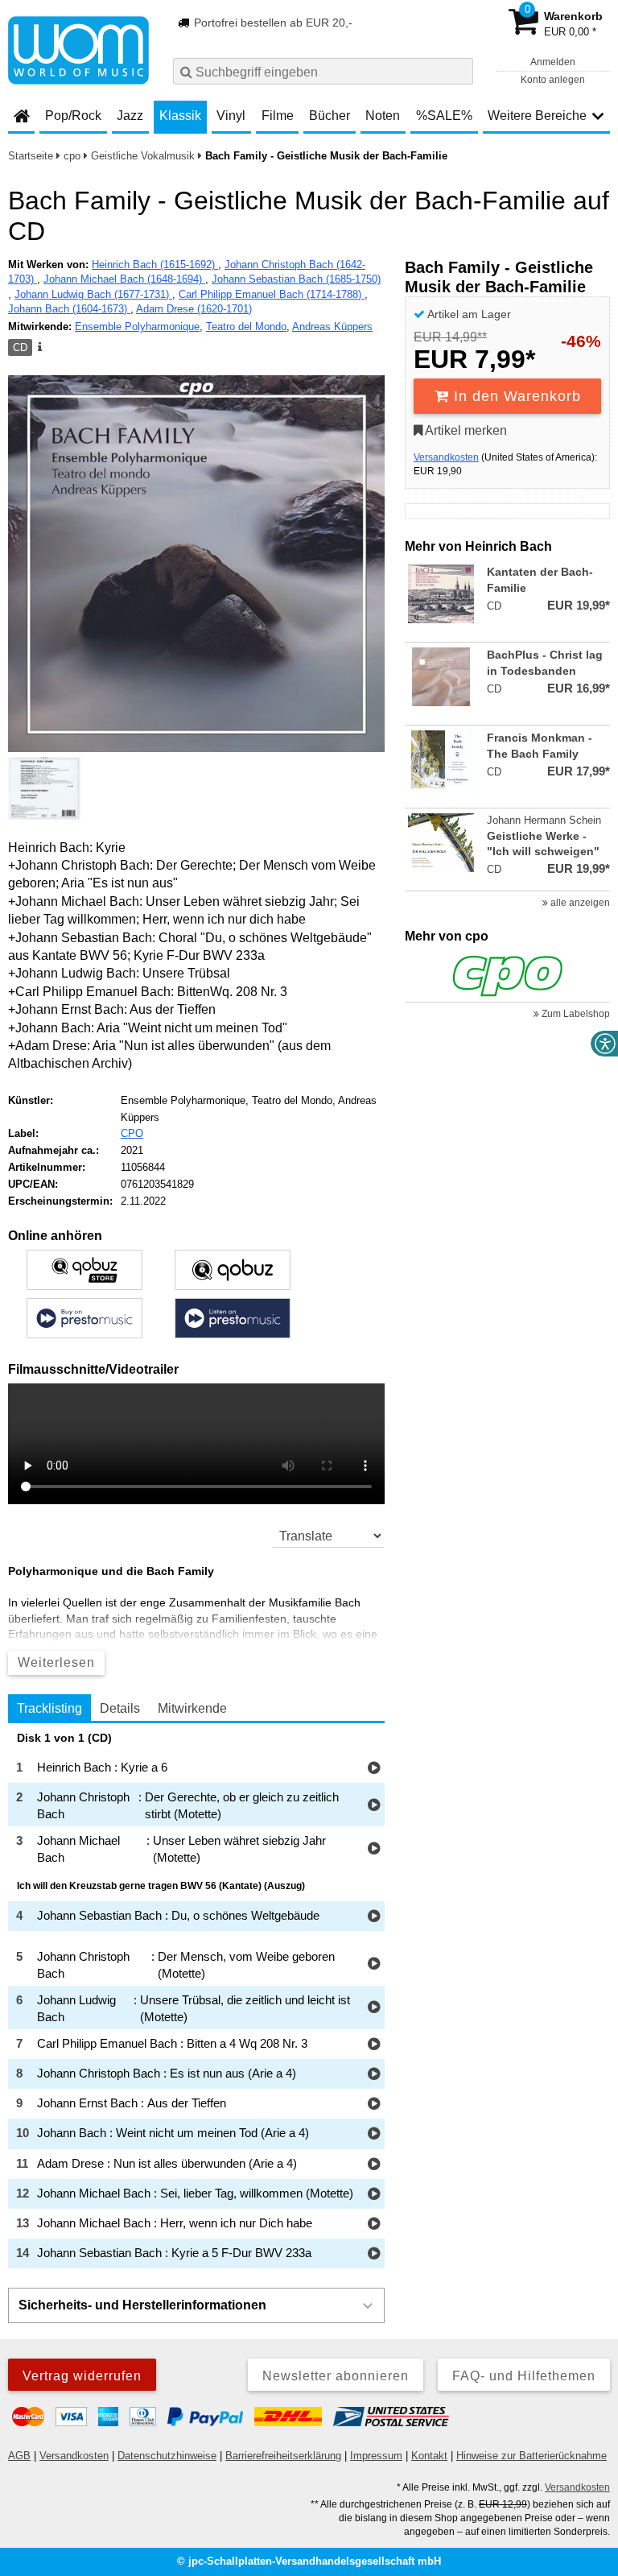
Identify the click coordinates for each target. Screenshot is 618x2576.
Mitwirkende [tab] (192, 1708)
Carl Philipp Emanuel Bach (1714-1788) (272, 294)
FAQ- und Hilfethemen (524, 2376)
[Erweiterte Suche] (459, 71)
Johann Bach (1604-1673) (69, 309)
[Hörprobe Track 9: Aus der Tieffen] (374, 2105)
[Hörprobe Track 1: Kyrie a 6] (374, 1769)
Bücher (330, 116)
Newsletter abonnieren (336, 2376)
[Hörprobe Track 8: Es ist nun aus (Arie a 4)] (374, 2075)
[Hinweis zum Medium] (39, 348)
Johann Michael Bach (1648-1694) (124, 279)
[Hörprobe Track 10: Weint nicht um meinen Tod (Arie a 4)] (374, 2134)
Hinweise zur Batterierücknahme (531, 2456)
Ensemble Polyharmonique (137, 327)
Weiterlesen (56, 1662)
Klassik (180, 116)
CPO (132, 1133)
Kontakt (429, 2456)
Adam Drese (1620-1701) (194, 309)
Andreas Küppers (332, 327)
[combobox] (323, 71)
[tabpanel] (196, 2000)
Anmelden (553, 62)
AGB (19, 2456)
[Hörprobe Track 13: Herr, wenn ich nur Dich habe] (374, 2225)
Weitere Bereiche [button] (537, 116)
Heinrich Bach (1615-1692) (155, 265)
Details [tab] (120, 1708)
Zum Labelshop (575, 1014)
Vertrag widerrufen (82, 2376)
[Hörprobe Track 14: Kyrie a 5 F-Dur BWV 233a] (374, 2254)
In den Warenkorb (515, 396)
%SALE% (444, 116)
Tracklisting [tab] (49, 1708)
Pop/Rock (73, 116)
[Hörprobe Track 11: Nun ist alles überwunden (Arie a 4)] (374, 2165)
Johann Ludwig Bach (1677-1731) (93, 294)
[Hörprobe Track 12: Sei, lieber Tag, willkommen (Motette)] (374, 2195)
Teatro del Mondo (246, 327)
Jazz (130, 116)
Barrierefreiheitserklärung (283, 2456)
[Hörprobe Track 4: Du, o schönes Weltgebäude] (374, 1917)
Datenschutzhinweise (167, 2456)
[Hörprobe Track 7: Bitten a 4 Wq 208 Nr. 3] (374, 2045)
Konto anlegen (553, 80)
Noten (383, 116)
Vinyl (231, 116)
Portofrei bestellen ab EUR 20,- (272, 23)
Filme (278, 116)
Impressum (376, 2456)
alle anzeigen (579, 903)
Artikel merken (465, 430)
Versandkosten (446, 457)
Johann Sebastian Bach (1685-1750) (296, 279)
